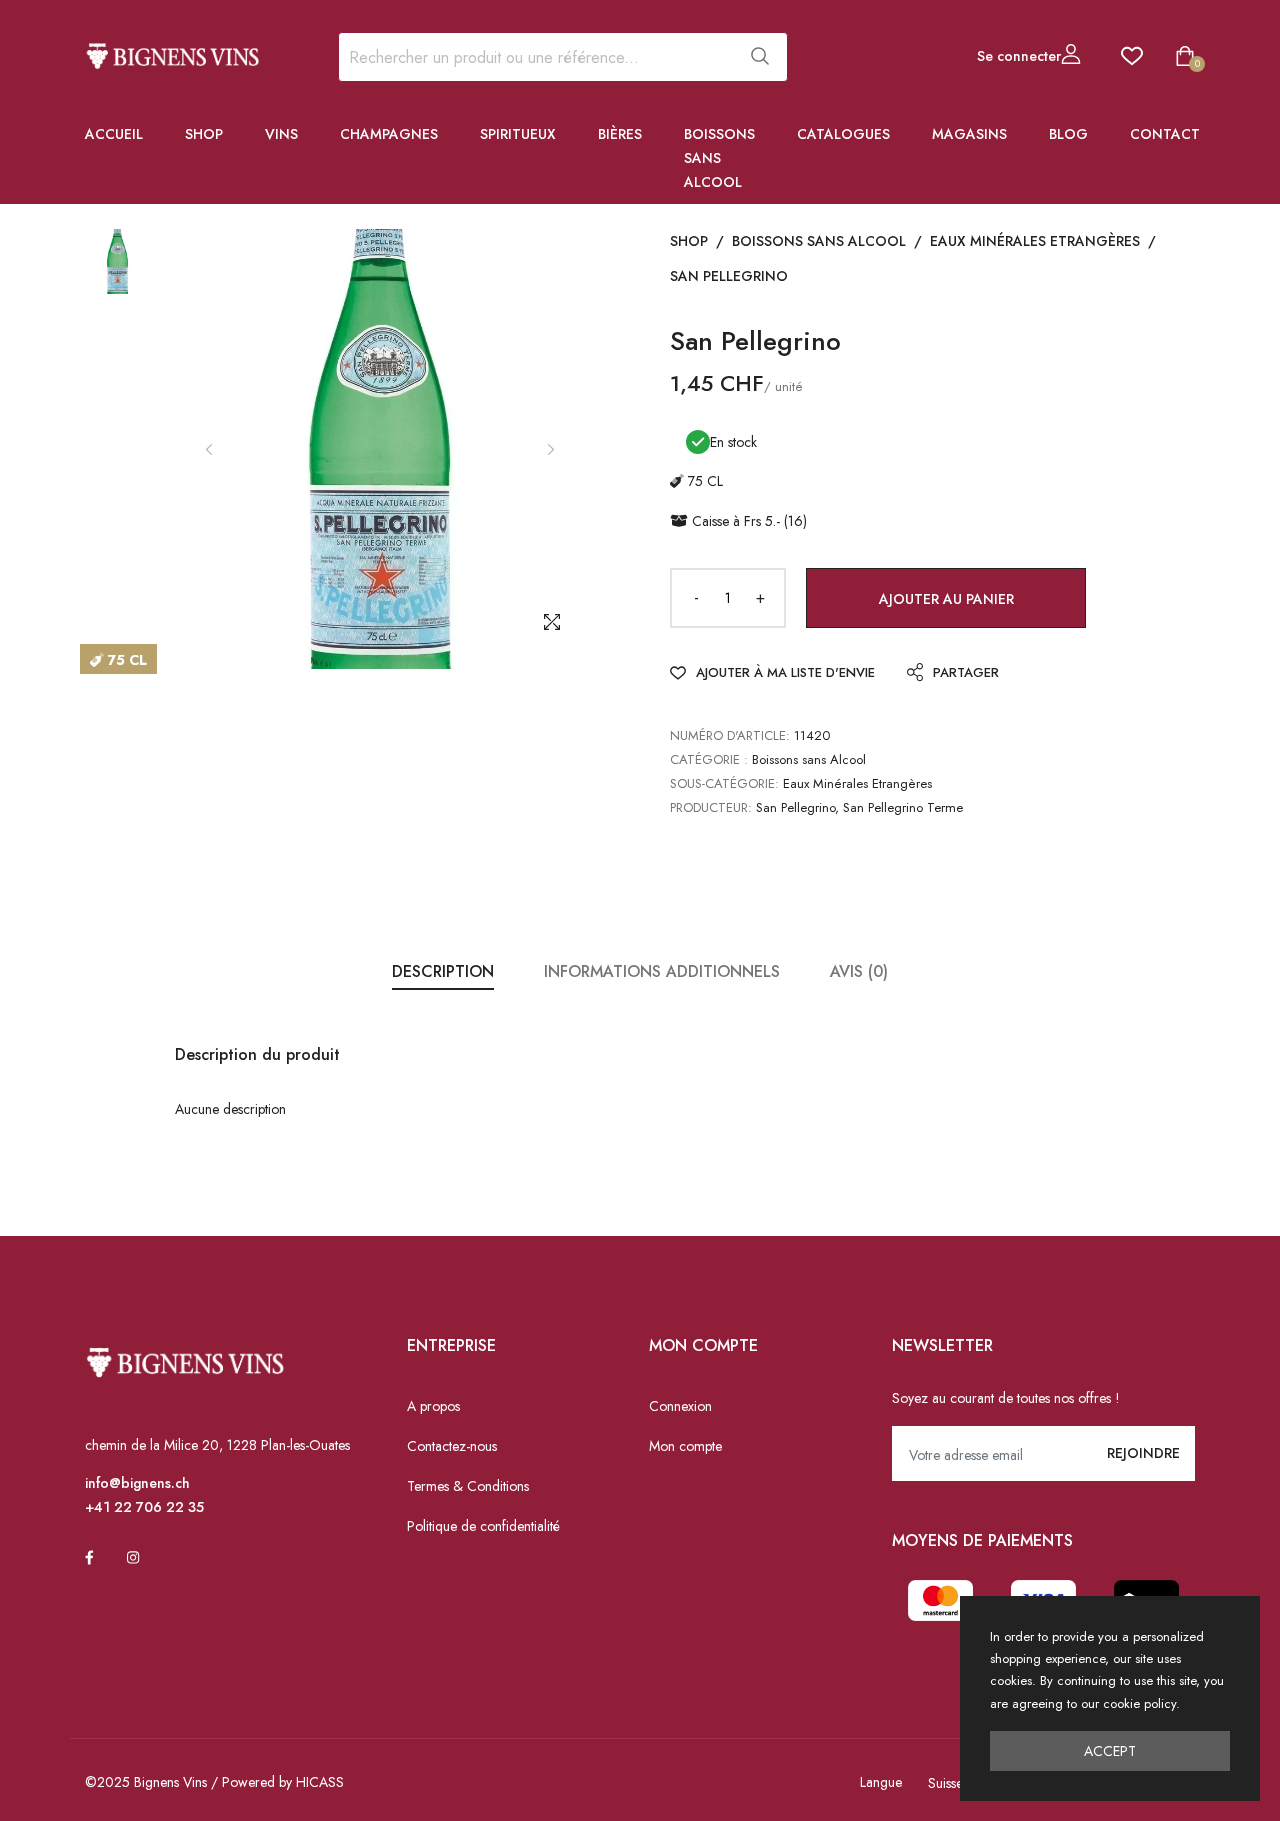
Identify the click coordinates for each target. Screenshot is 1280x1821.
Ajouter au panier (946, 599)
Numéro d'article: (730, 735)
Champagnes (389, 134)
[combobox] (534, 57)
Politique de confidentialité (483, 1526)
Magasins (969, 134)
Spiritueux (518, 134)
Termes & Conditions (468, 1486)
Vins (281, 134)
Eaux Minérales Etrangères (1035, 241)
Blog (1068, 134)
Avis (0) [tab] (859, 971)
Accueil (114, 134)
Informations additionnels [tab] (662, 971)
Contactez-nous (452, 1446)
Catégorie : (709, 759)
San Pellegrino (729, 276)
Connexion (680, 1406)
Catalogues (843, 134)
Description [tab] (443, 971)
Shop (204, 134)
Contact (1165, 134)
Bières (620, 134)
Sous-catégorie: (724, 783)
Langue (881, 1782)
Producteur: (711, 807)
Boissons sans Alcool (719, 158)
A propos (433, 1406)
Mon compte (685, 1446)
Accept (1110, 1751)
